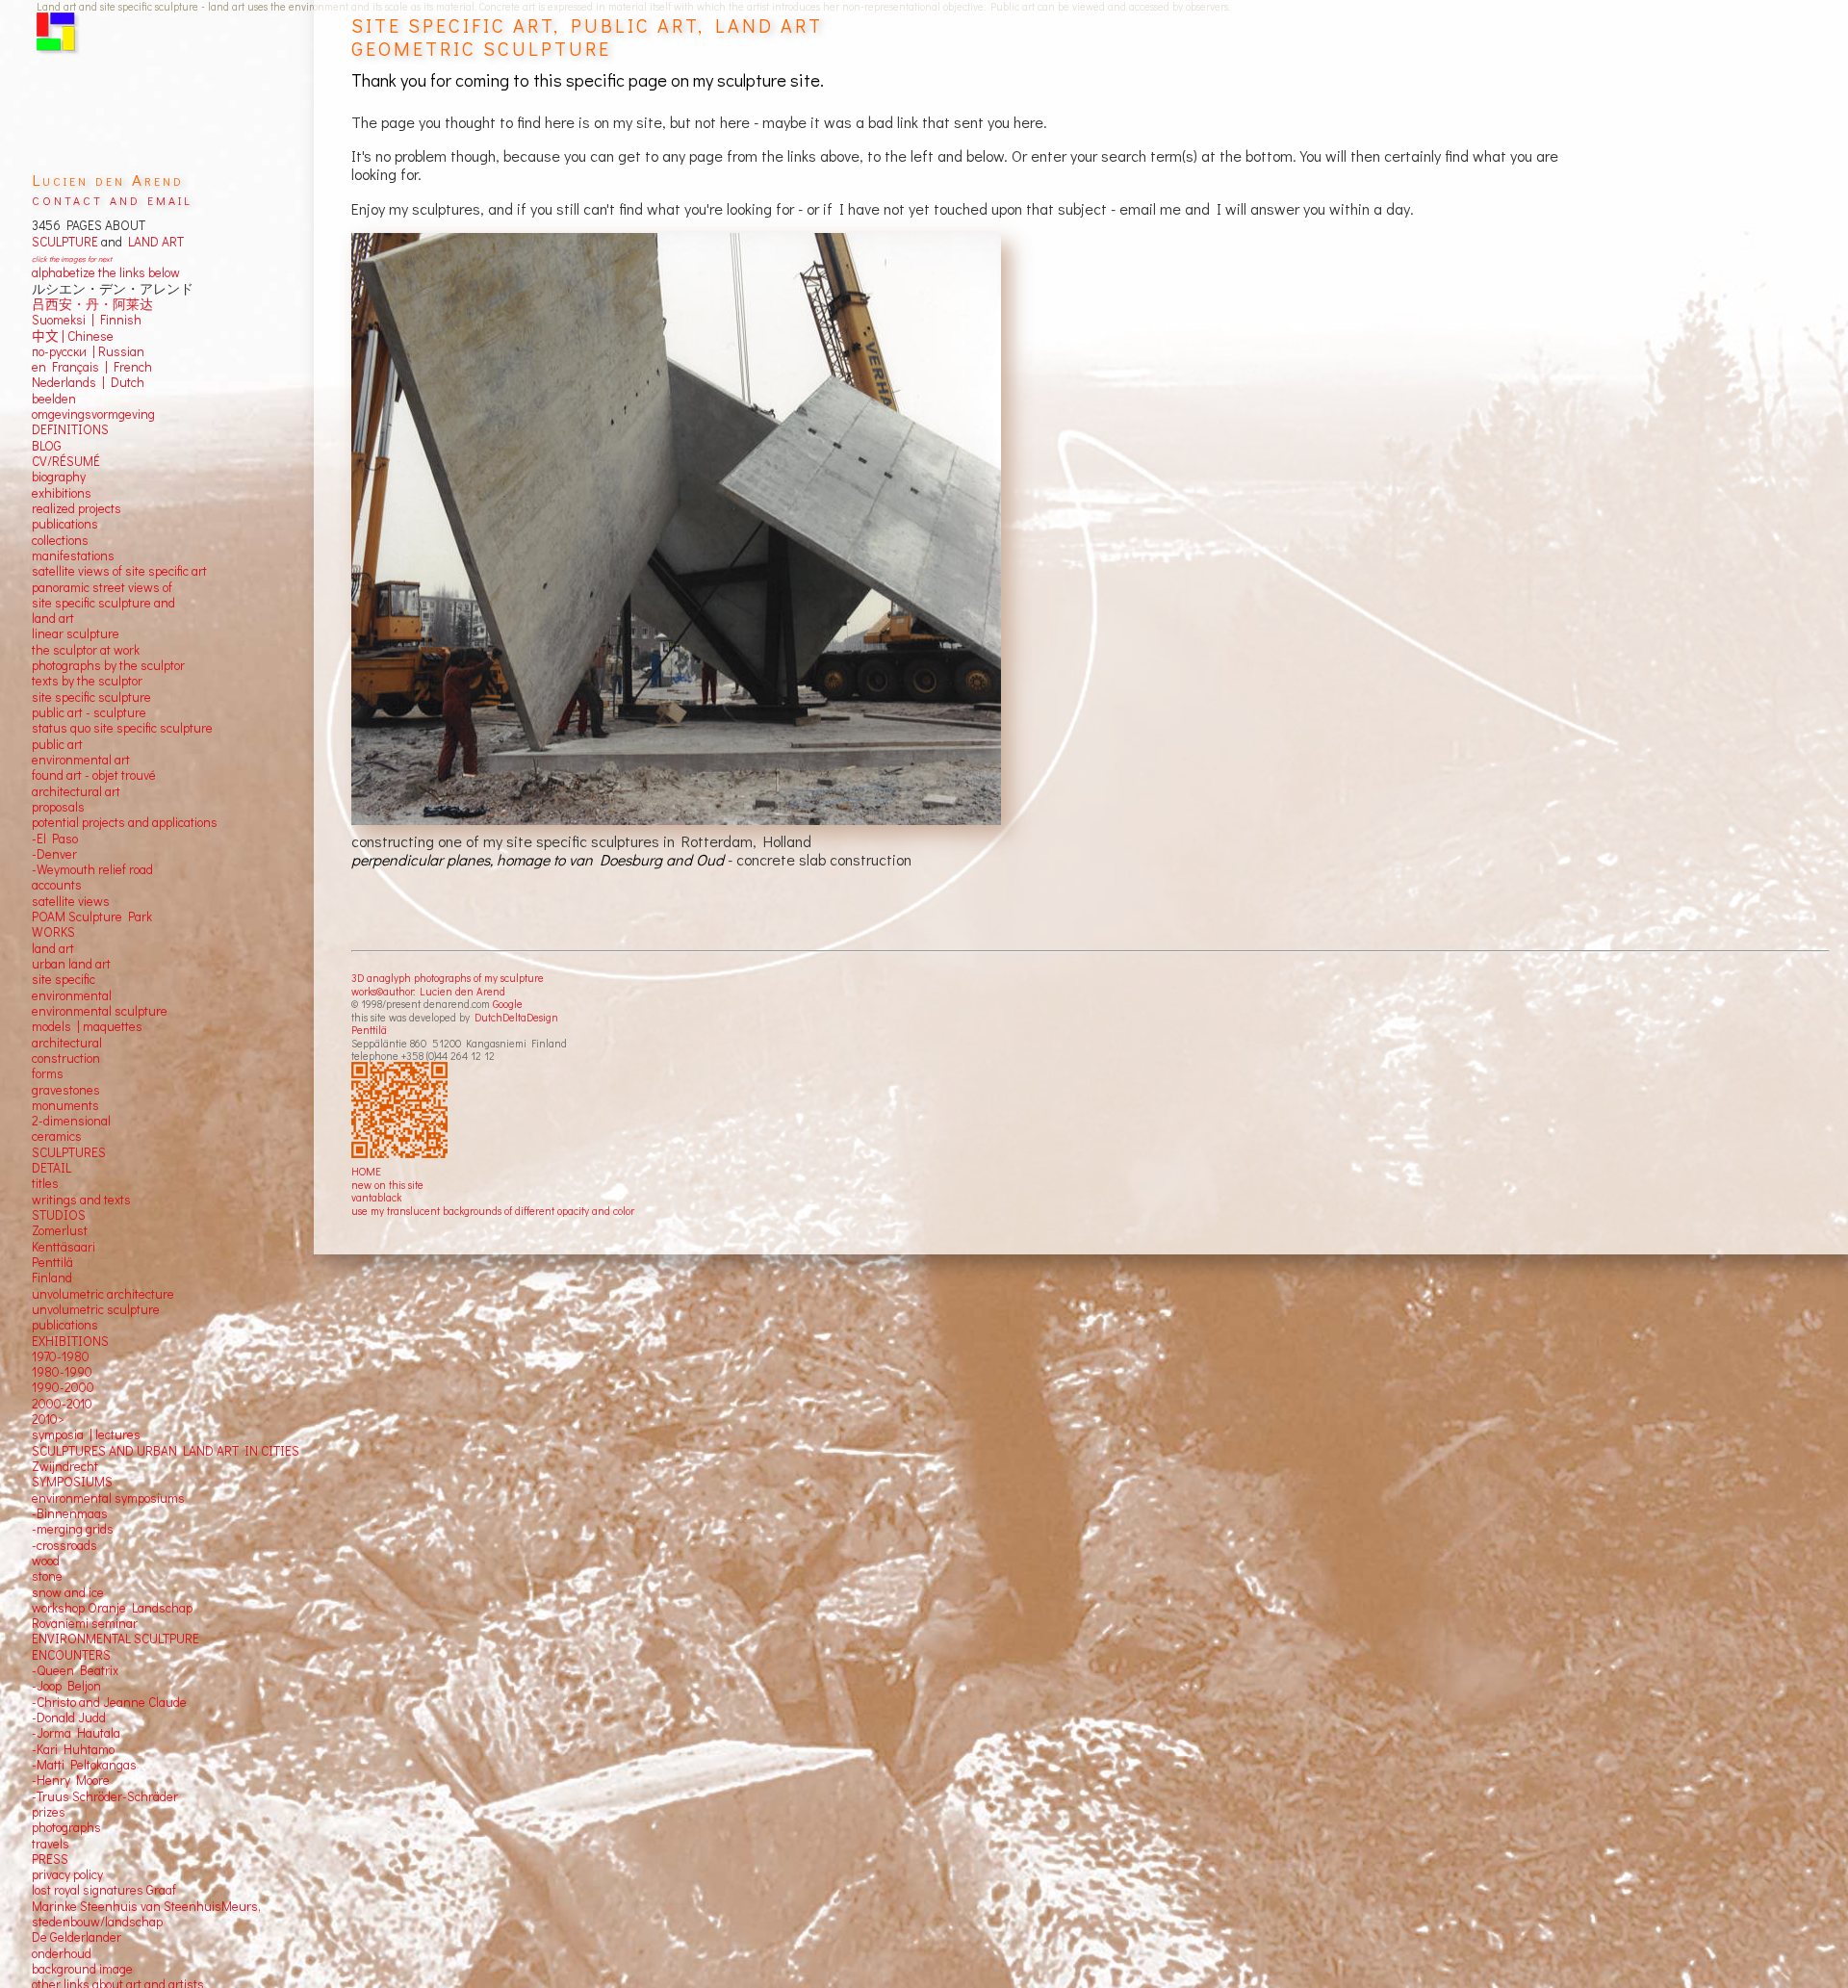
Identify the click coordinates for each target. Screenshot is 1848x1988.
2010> (48, 1419)
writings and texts (81, 1200)
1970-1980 (61, 1356)
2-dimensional (71, 1121)
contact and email (112, 199)
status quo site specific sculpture (122, 728)
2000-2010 (62, 1404)
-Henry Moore (71, 1780)
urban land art (71, 964)
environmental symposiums (108, 1498)
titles (45, 1183)
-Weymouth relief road (92, 869)
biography (59, 477)
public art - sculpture (89, 712)
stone (47, 1576)
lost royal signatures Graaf (104, 1890)
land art (53, 948)
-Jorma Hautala (76, 1733)
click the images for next (72, 258)
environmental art (81, 760)
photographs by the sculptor (108, 665)
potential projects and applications (125, 822)
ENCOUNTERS (71, 1655)
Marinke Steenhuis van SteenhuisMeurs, (146, 1906)
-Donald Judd (69, 1717)
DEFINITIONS (70, 429)
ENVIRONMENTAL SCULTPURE (115, 1639)
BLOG (47, 446)
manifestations (73, 555)
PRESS (50, 1859)
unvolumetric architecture (103, 1294)
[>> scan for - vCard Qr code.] (402, 1111)
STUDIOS (59, 1215)
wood (46, 1561)
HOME (366, 1171)
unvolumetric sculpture (96, 1309)
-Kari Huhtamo (73, 1749)
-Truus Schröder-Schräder (105, 1796)
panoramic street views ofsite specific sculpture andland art (103, 603)
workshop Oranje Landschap (112, 1608)
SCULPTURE (65, 242)
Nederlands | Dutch (88, 382)
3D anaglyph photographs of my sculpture (448, 978)
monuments (65, 1105)
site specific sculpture (91, 697)
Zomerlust (60, 1230)
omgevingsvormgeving (93, 414)
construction (66, 1058)
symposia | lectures (86, 1434)
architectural (67, 1043)
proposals (58, 807)
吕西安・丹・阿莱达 (92, 304)
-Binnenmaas (70, 1513)
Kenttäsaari (64, 1247)
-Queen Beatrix (75, 1670)
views (94, 901)
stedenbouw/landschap (97, 1922)
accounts (57, 885)
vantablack (376, 1197)
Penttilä (369, 1030)
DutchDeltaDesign (516, 1017)
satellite (53, 901)
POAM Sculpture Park (92, 917)
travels (51, 1844)
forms (48, 1073)
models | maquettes (87, 1026)
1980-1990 (62, 1372)
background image (82, 1969)
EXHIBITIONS (70, 1341)
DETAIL (51, 1168)
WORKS (53, 932)
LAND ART (153, 242)
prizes (49, 1812)
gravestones (66, 1090)
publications (65, 524)
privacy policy (67, 1874)
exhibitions (62, 493)
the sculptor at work (86, 650)
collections (60, 540)
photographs (66, 1827)
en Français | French (92, 367)
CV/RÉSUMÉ (66, 461)
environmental (72, 995)
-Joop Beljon (66, 1686)
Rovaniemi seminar (85, 1623)
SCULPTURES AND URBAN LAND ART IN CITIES (166, 1451)
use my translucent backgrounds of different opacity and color (493, 1211)
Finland (52, 1278)
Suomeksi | (63, 320)
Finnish (118, 320)
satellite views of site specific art (119, 571)
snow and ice (68, 1592)
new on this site (387, 1185)
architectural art (76, 791)
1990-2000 (63, 1387)
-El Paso (55, 839)
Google (508, 1004)
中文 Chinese (73, 336)
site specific (64, 979)
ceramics (57, 1136)
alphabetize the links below (106, 272)
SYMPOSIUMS (72, 1482)
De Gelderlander (77, 1937)
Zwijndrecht (65, 1466)
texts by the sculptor (87, 681)
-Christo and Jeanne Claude (109, 1702)
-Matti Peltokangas (84, 1765)
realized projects (77, 508)
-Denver (54, 854)
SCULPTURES (69, 1152)
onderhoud (62, 1953)
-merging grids (73, 1529)
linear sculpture (76, 633)
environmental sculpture (100, 1011)
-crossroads (64, 1545)
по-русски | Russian (88, 351)
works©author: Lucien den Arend (428, 991)
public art (57, 744)
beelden (54, 399)
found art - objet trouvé (94, 775)
